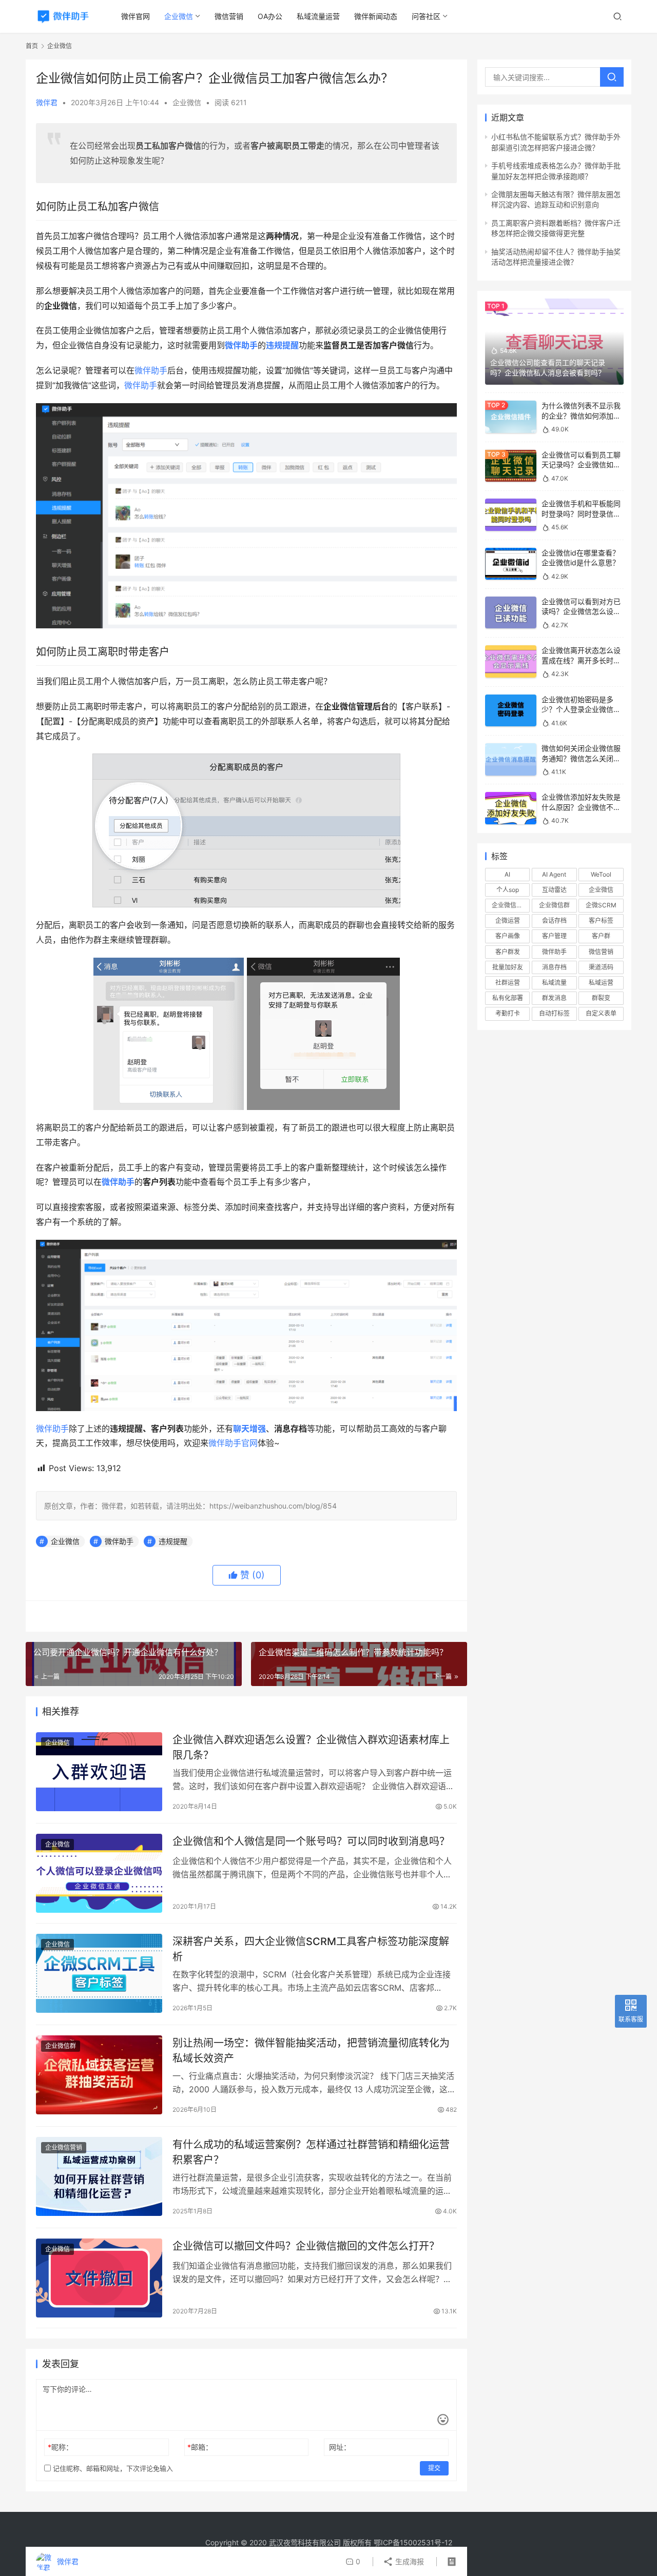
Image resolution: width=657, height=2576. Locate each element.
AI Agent (554, 874)
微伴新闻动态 (376, 16)
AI (507, 874)
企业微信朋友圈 (511, 905)
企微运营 (508, 920)
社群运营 (508, 983)
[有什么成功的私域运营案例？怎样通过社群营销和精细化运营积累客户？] (99, 2176)
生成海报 (409, 2561)
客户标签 (601, 920)
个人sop (508, 890)
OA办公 (270, 16)
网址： (340, 2447)
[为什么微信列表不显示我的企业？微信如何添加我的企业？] (511, 417)
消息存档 (554, 967)
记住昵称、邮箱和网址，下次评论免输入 (112, 2468)
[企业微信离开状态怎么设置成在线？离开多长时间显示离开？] (511, 661)
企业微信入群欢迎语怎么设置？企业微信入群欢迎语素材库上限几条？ (311, 1747)
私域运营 (601, 983)
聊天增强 (249, 1429)
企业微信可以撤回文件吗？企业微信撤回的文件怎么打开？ (306, 2246)
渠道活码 (601, 967)
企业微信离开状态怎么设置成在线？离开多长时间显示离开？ (581, 660)
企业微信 (179, 16)
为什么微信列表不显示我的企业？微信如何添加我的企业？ (581, 415)
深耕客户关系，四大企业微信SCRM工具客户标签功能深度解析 (311, 1949)
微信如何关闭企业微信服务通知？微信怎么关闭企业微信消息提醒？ (581, 758)
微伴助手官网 (233, 1443)
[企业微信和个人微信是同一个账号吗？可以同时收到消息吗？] (99, 1873)
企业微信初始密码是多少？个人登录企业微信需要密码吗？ (581, 709)
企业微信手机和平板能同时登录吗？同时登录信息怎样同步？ (581, 513)
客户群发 (508, 952)
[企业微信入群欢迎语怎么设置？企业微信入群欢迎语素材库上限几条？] (99, 1772)
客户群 (601, 936)
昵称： (60, 2447)
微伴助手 (151, 370)
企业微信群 (61, 2046)
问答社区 (426, 16)
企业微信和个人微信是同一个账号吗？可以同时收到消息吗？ (311, 1841)
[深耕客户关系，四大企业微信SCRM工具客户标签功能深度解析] (99, 1973)
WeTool (601, 874)
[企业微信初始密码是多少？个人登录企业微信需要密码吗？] (511, 711)
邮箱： (200, 2447)
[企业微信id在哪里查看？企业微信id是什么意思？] (511, 564)
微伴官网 (136, 16)
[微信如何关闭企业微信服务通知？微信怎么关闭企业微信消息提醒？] (511, 759)
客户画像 (508, 936)
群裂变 (601, 998)
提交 (434, 2468)
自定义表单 (601, 1013)
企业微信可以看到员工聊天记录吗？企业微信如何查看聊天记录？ (581, 465)
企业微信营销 (64, 2147)
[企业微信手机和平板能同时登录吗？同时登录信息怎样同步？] (511, 515)
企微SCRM (601, 905)
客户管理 (554, 936)
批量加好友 (508, 967)
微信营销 (229, 16)
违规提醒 (282, 345)
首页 (32, 46)
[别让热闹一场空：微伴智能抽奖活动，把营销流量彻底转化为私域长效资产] (99, 2075)
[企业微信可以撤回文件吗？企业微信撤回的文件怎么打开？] (99, 2278)
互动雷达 (554, 890)
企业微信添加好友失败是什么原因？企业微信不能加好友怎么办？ (581, 807)
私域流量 (554, 983)
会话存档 (554, 920)
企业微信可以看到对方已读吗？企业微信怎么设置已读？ (581, 611)
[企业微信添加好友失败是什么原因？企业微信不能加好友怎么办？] (511, 808)
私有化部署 (508, 998)
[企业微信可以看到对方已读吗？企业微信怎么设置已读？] (511, 613)
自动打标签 (554, 1013)
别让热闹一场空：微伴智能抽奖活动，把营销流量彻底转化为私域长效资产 (311, 2050)
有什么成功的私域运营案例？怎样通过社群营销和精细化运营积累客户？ (311, 2152)
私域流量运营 (318, 16)
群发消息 (554, 998)
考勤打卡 (508, 1013)
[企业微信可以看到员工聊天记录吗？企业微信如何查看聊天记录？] (511, 466)
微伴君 (47, 102)
